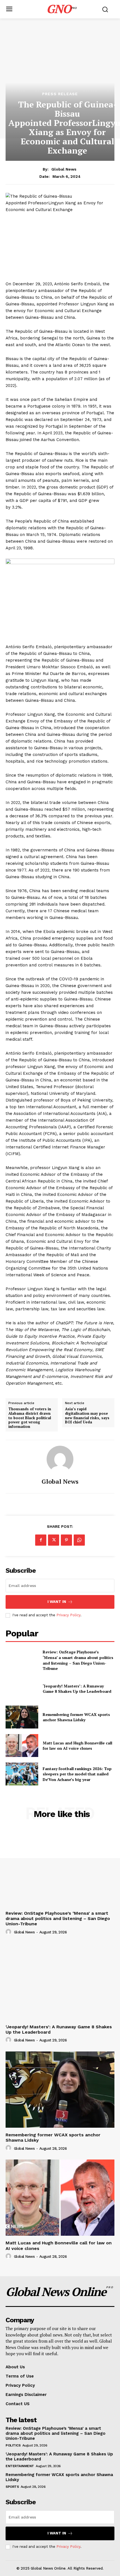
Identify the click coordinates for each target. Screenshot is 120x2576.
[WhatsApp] (79, 1540)
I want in (57, 1602)
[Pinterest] (66, 1540)
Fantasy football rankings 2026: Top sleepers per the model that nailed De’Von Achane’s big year (77, 1774)
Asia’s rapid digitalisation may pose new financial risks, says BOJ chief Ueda (87, 1416)
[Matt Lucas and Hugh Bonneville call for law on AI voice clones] (22, 1746)
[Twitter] (54, 1540)
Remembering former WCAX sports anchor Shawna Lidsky (76, 1717)
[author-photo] (9, 1932)
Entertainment (20, 2466)
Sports (12, 2487)
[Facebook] (41, 1540)
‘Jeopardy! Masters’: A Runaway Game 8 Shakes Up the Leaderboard (77, 1689)
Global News (64, 169)
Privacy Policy (68, 1615)
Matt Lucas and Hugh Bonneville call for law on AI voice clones (77, 1746)
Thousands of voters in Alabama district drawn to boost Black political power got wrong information (30, 1418)
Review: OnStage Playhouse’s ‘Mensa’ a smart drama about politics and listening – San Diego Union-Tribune (78, 1660)
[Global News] (60, 1459)
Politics (13, 2445)
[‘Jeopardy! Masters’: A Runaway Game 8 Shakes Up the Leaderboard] (22, 1689)
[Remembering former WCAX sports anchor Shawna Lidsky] (22, 1717)
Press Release (60, 94)
